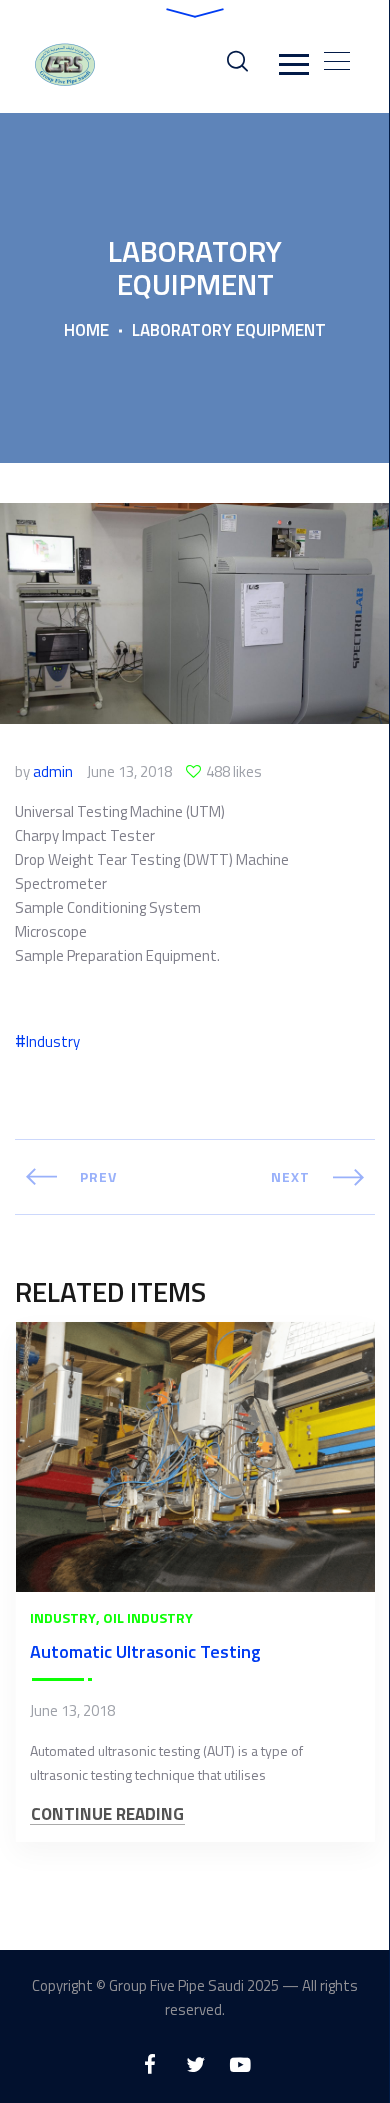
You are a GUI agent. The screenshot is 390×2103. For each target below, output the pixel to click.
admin (53, 772)
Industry (53, 1041)
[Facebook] (150, 2064)
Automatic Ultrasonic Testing (145, 1651)
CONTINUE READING (107, 1814)
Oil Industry (148, 1617)
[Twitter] (195, 2064)
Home (86, 330)
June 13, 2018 (129, 772)
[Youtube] (240, 2064)
